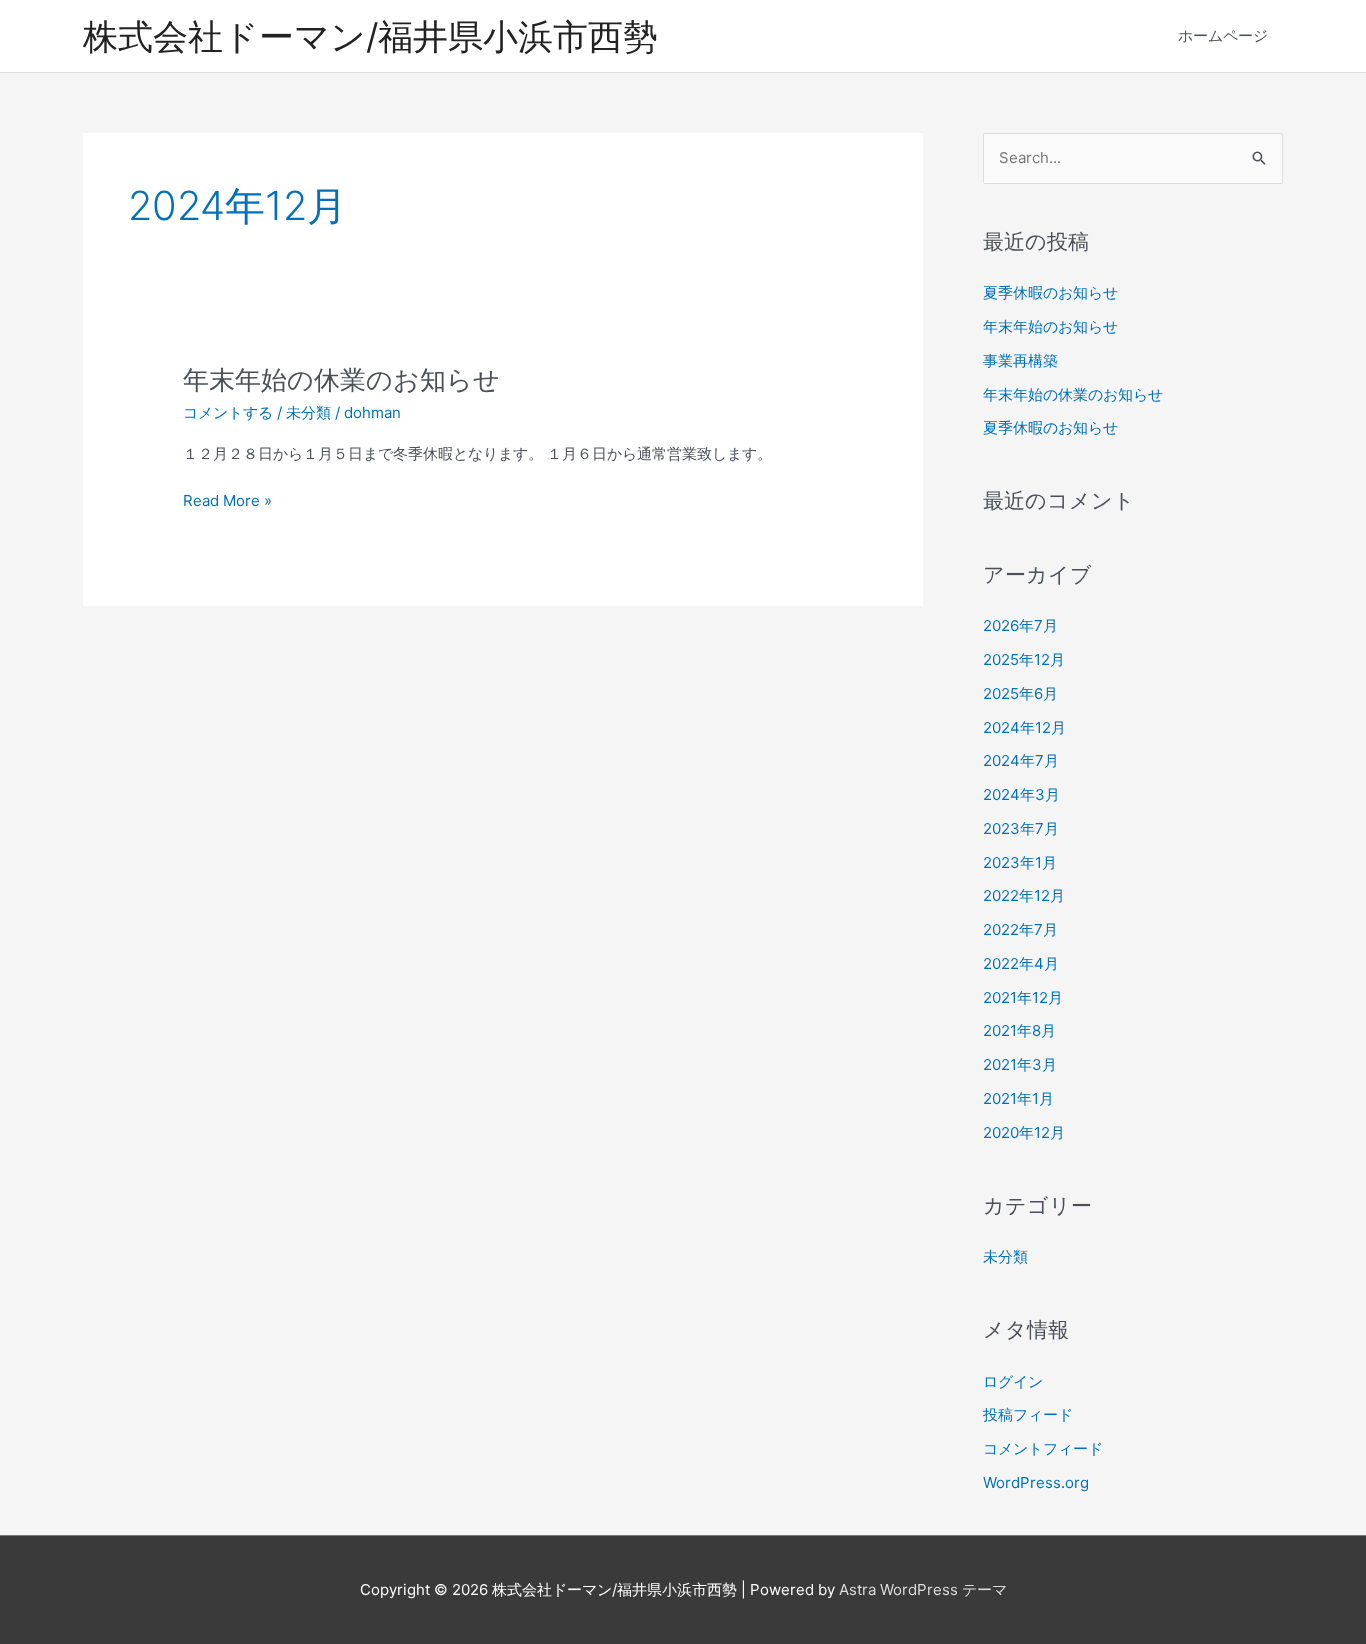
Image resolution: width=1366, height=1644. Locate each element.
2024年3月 (1021, 794)
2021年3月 (1020, 1064)
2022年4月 (1021, 963)
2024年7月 (1021, 760)
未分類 (308, 412)
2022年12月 (1024, 895)
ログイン (1013, 1381)
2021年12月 (1023, 997)
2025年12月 (1024, 659)
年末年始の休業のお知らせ (341, 379)
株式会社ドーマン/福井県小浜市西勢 (370, 36)
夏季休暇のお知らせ (1050, 292)
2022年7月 (1020, 929)
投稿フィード (1028, 1414)
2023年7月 (1021, 828)
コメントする (228, 412)
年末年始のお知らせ (1050, 326)
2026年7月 (1020, 625)
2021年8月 (1019, 1030)
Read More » (227, 502)
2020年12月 (1024, 1132)
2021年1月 (1018, 1098)
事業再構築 (1020, 360)
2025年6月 (1020, 693)
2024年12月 (1024, 727)
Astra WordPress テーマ (923, 1589)
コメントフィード (1043, 1448)
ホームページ (1223, 35)
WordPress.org (1036, 1482)
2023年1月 (1020, 862)
